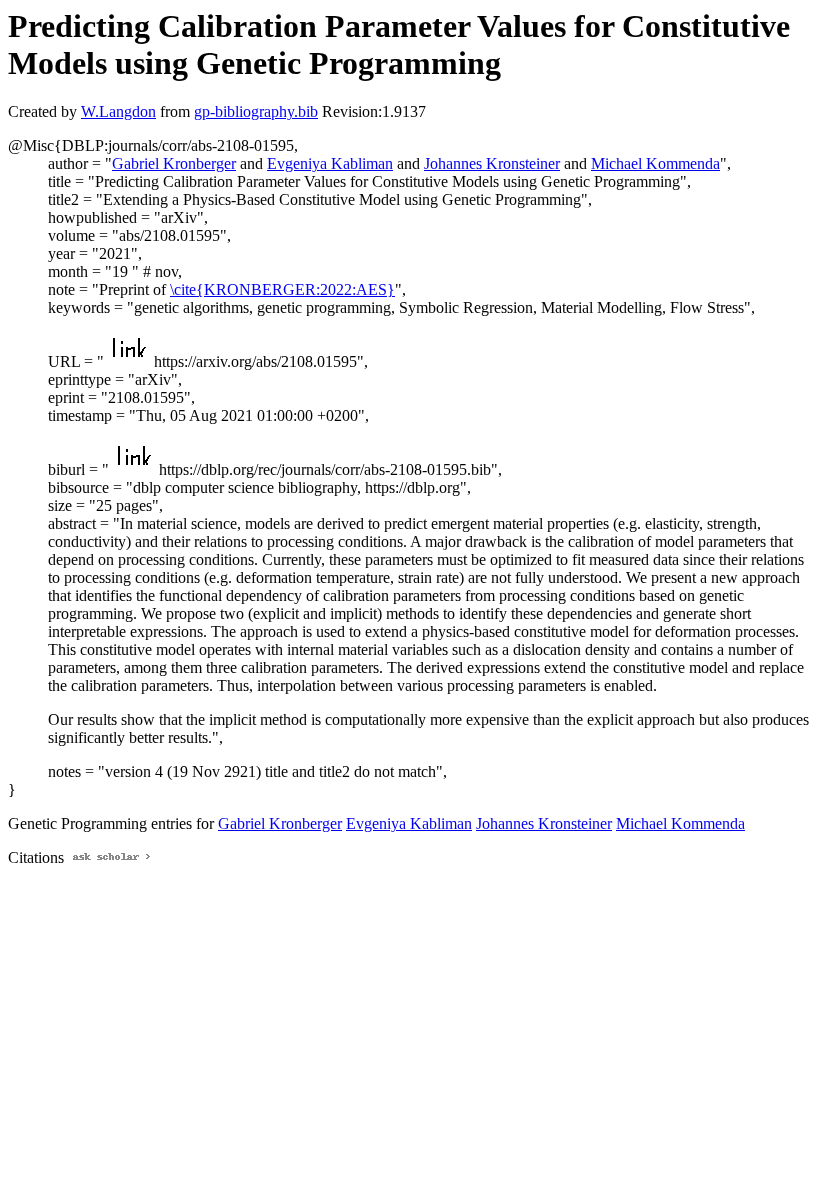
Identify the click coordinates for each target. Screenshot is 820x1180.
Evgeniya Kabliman (330, 163)
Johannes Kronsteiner (492, 163)
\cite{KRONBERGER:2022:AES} (282, 289)
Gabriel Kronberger (174, 163)
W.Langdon (118, 111)
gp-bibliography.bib (256, 111)
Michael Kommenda (655, 163)
